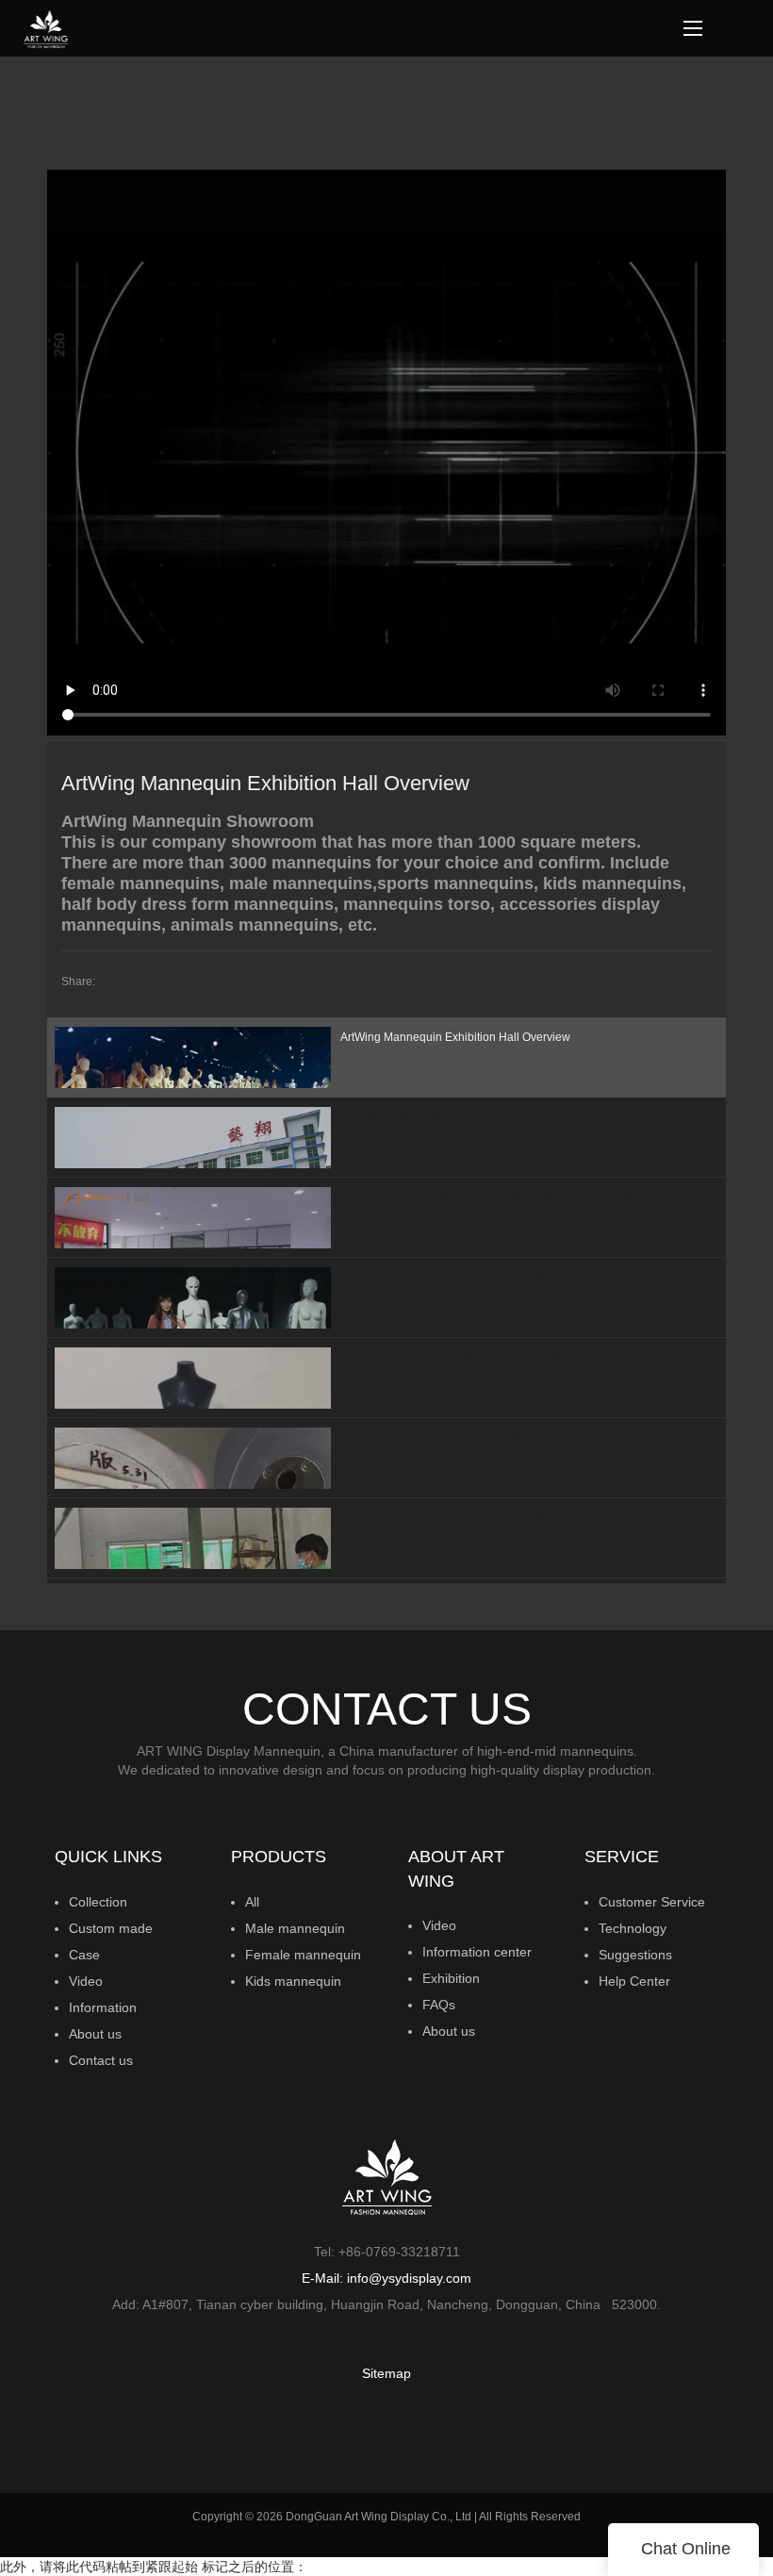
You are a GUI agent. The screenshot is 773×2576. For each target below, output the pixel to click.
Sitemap (386, 2373)
